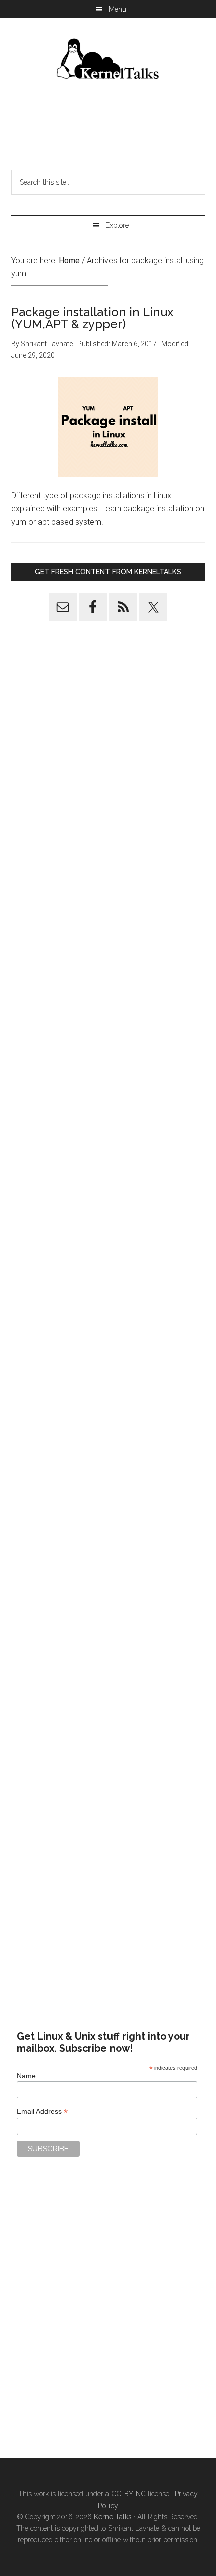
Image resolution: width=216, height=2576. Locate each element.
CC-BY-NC (128, 2494)
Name (26, 2076)
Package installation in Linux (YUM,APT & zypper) (92, 318)
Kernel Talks (108, 60)
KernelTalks (113, 2517)
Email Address (42, 2112)
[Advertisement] (108, 128)
